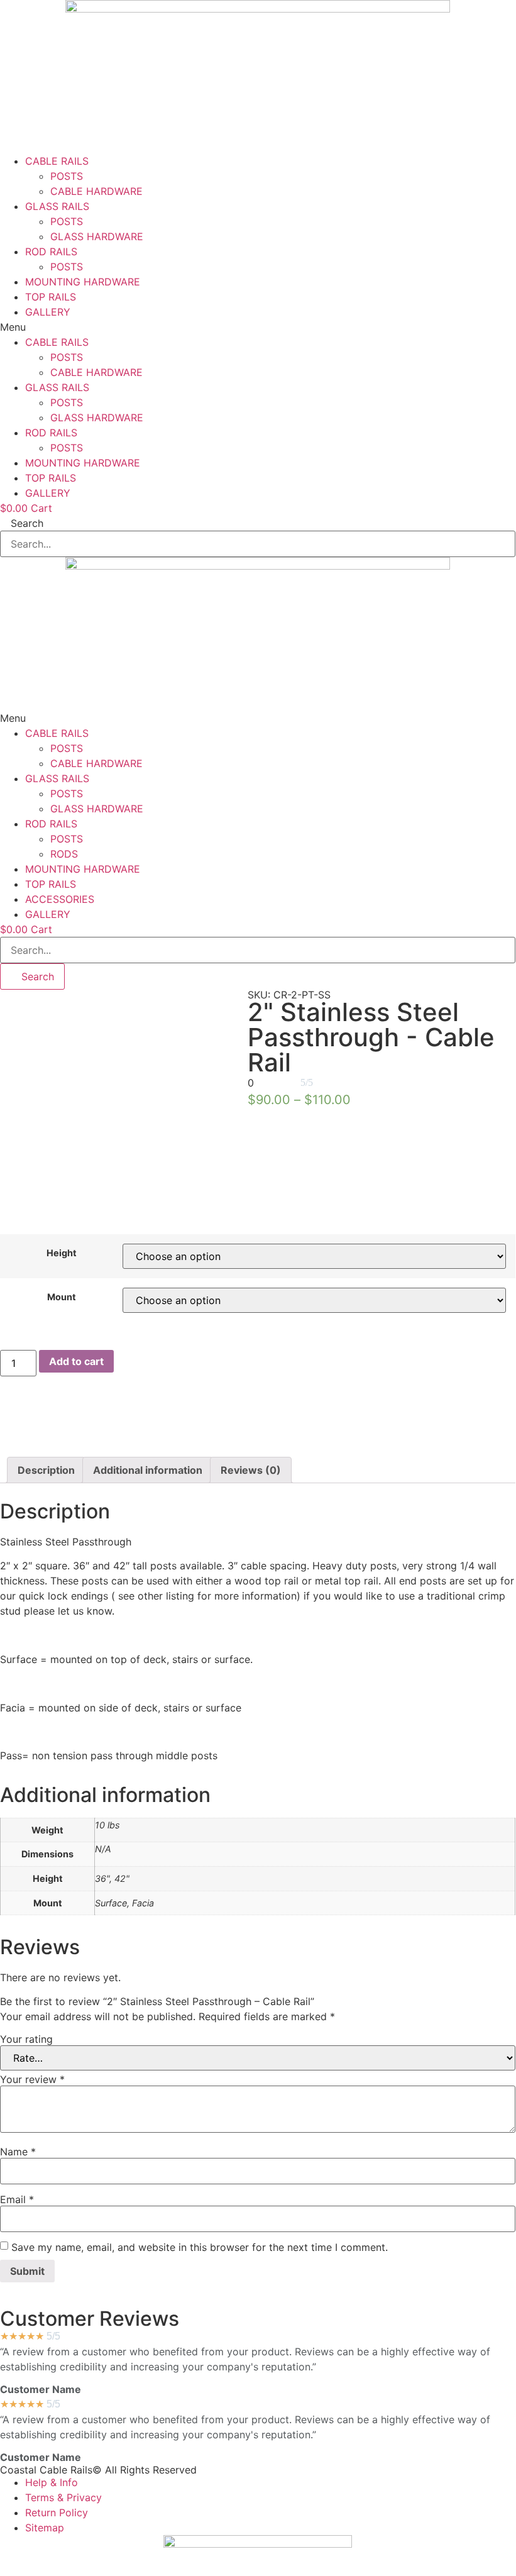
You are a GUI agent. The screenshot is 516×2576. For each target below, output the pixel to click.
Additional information (148, 1470)
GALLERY (48, 312)
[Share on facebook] (258, 1404)
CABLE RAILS (57, 161)
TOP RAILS (51, 297)
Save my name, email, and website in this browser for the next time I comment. (200, 2247)
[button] (258, 327)
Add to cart (76, 1361)
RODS (64, 854)
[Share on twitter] (258, 1419)
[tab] (46, 1470)
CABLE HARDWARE (96, 191)
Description (46, 1470)
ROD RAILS (51, 252)
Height (62, 1253)
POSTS (67, 176)
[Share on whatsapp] (258, 1434)
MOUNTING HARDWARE (83, 282)
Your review (32, 2079)
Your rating (26, 2039)
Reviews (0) (251, 1470)
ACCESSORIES (60, 899)
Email (17, 2199)
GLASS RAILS (57, 206)
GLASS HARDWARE (97, 236)
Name (18, 2152)
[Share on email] (258, 1449)
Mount (62, 1297)
